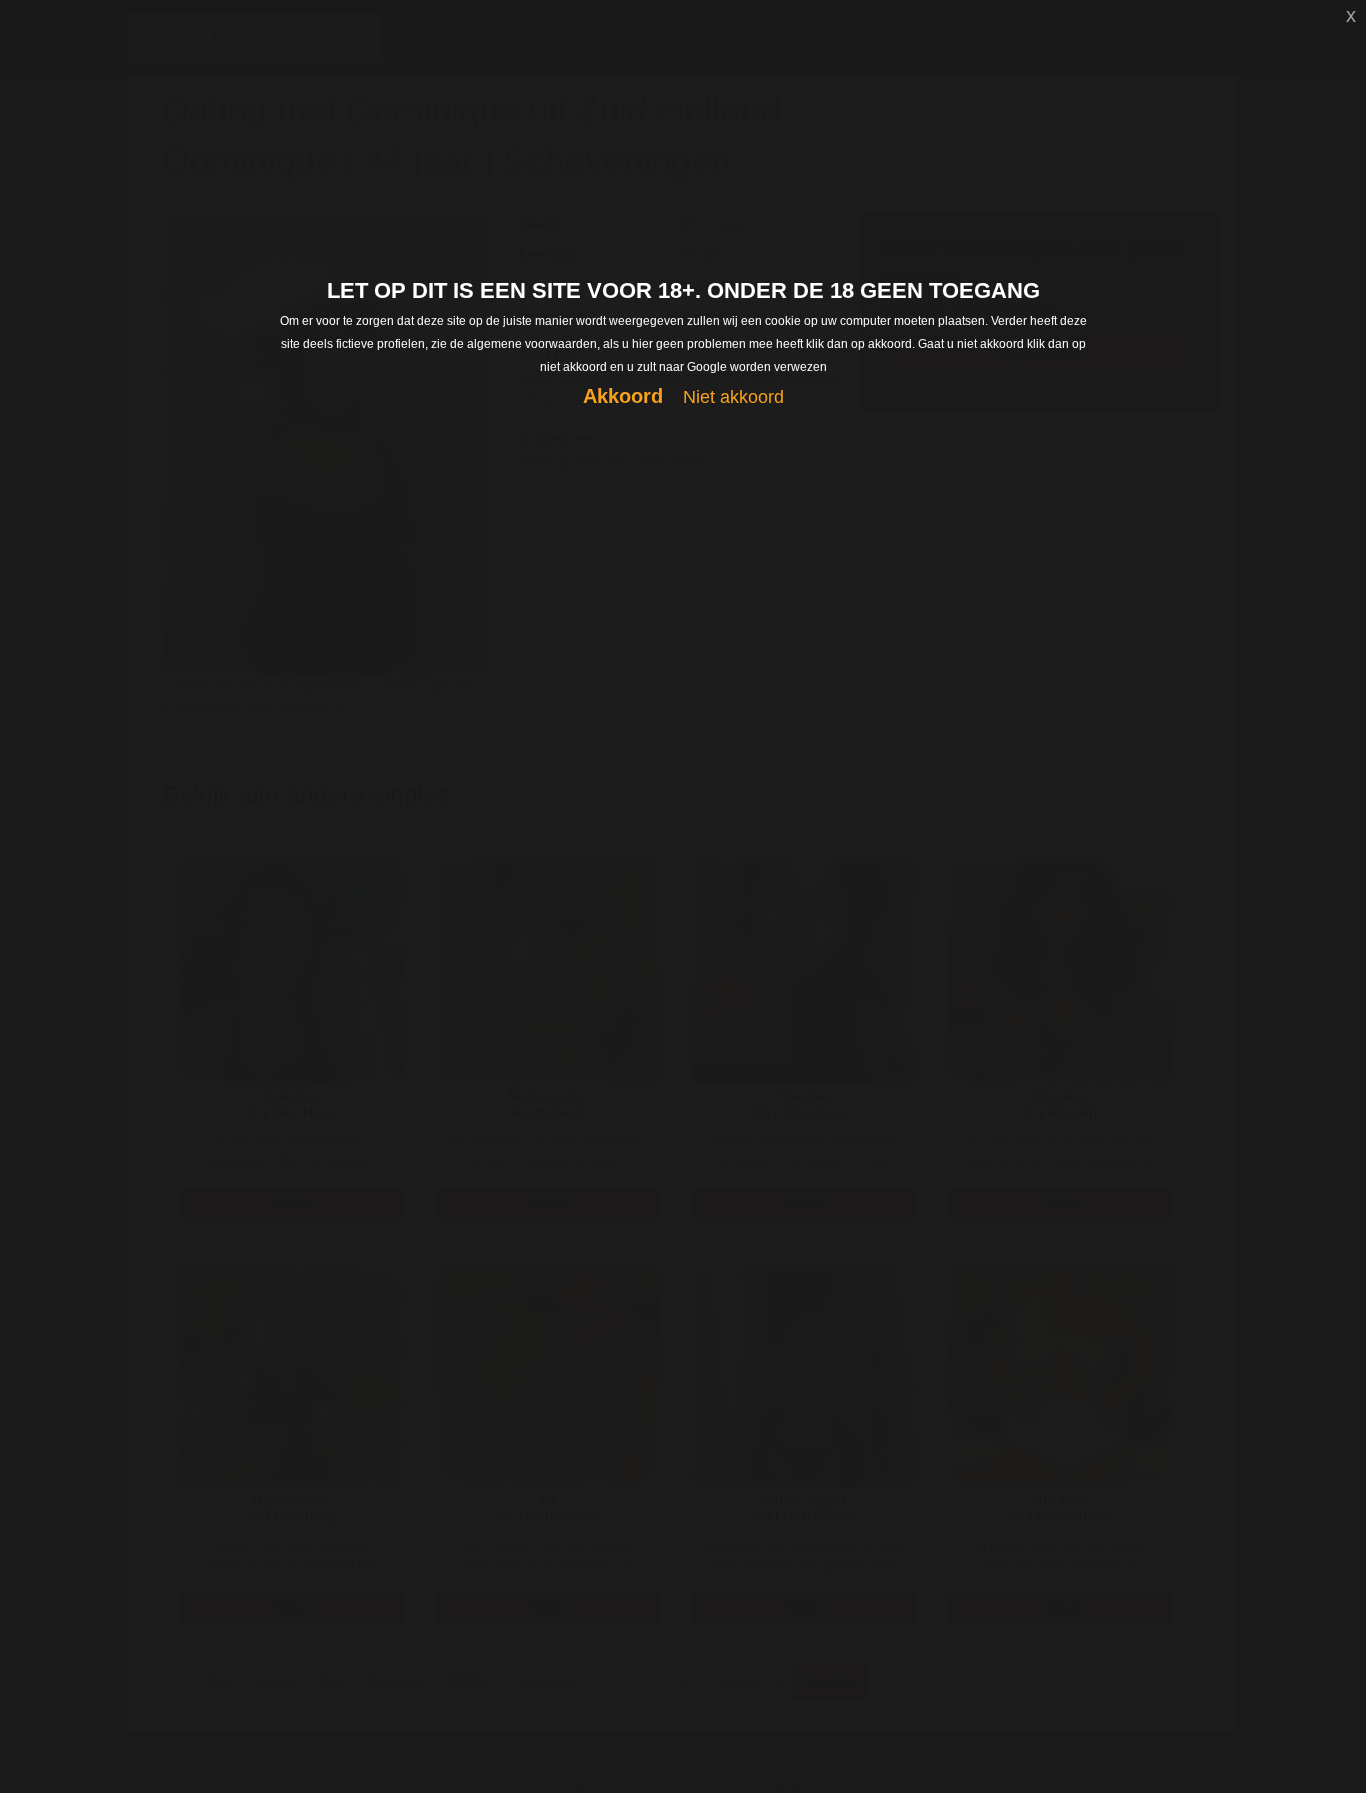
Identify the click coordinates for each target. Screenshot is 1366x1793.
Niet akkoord (733, 397)
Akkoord (623, 396)
